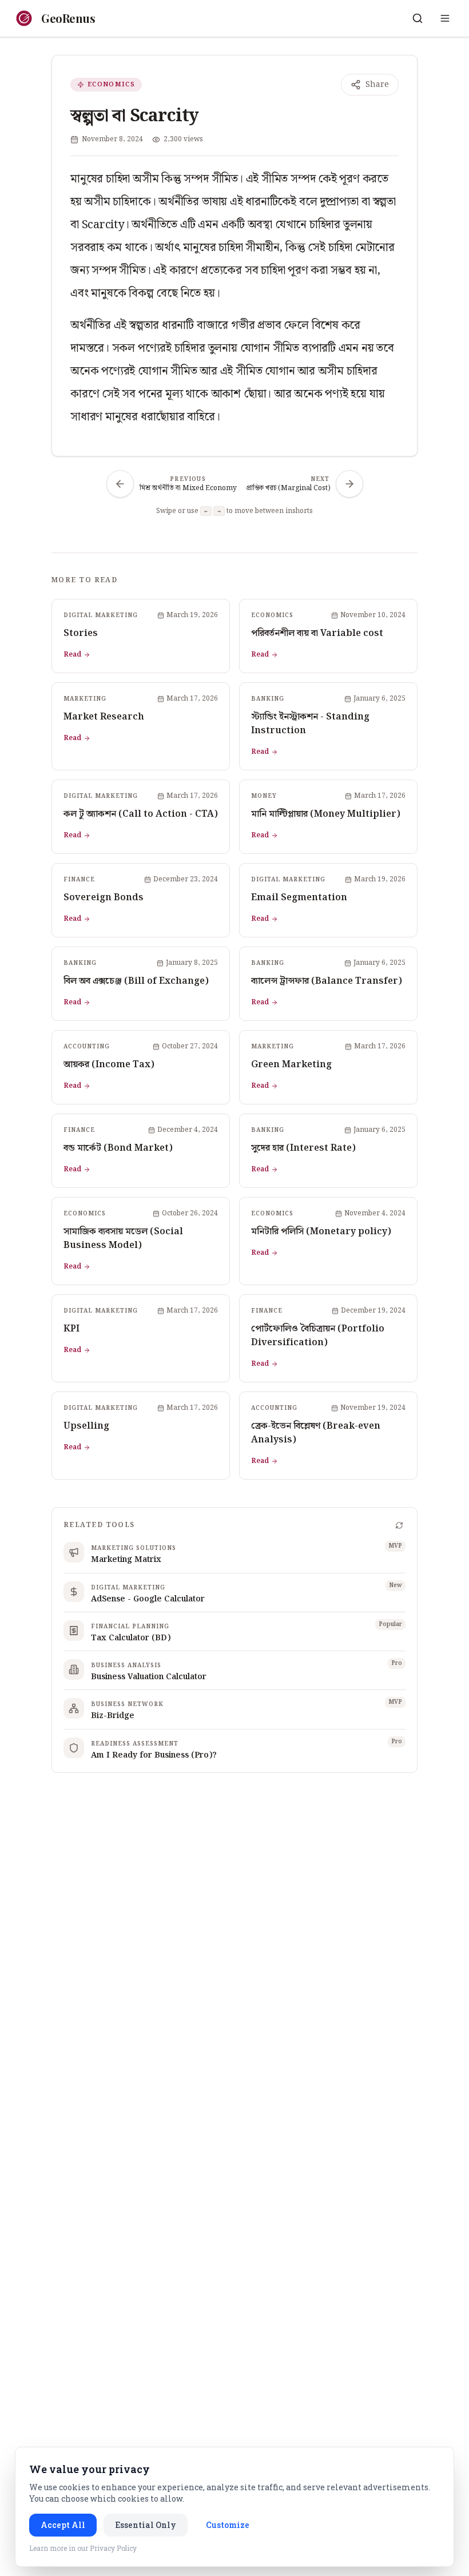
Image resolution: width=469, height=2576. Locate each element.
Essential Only (146, 2525)
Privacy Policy (113, 2548)
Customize (228, 2525)
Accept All (63, 2525)
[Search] (418, 18)
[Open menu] (445, 18)
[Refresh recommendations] (399, 1525)
